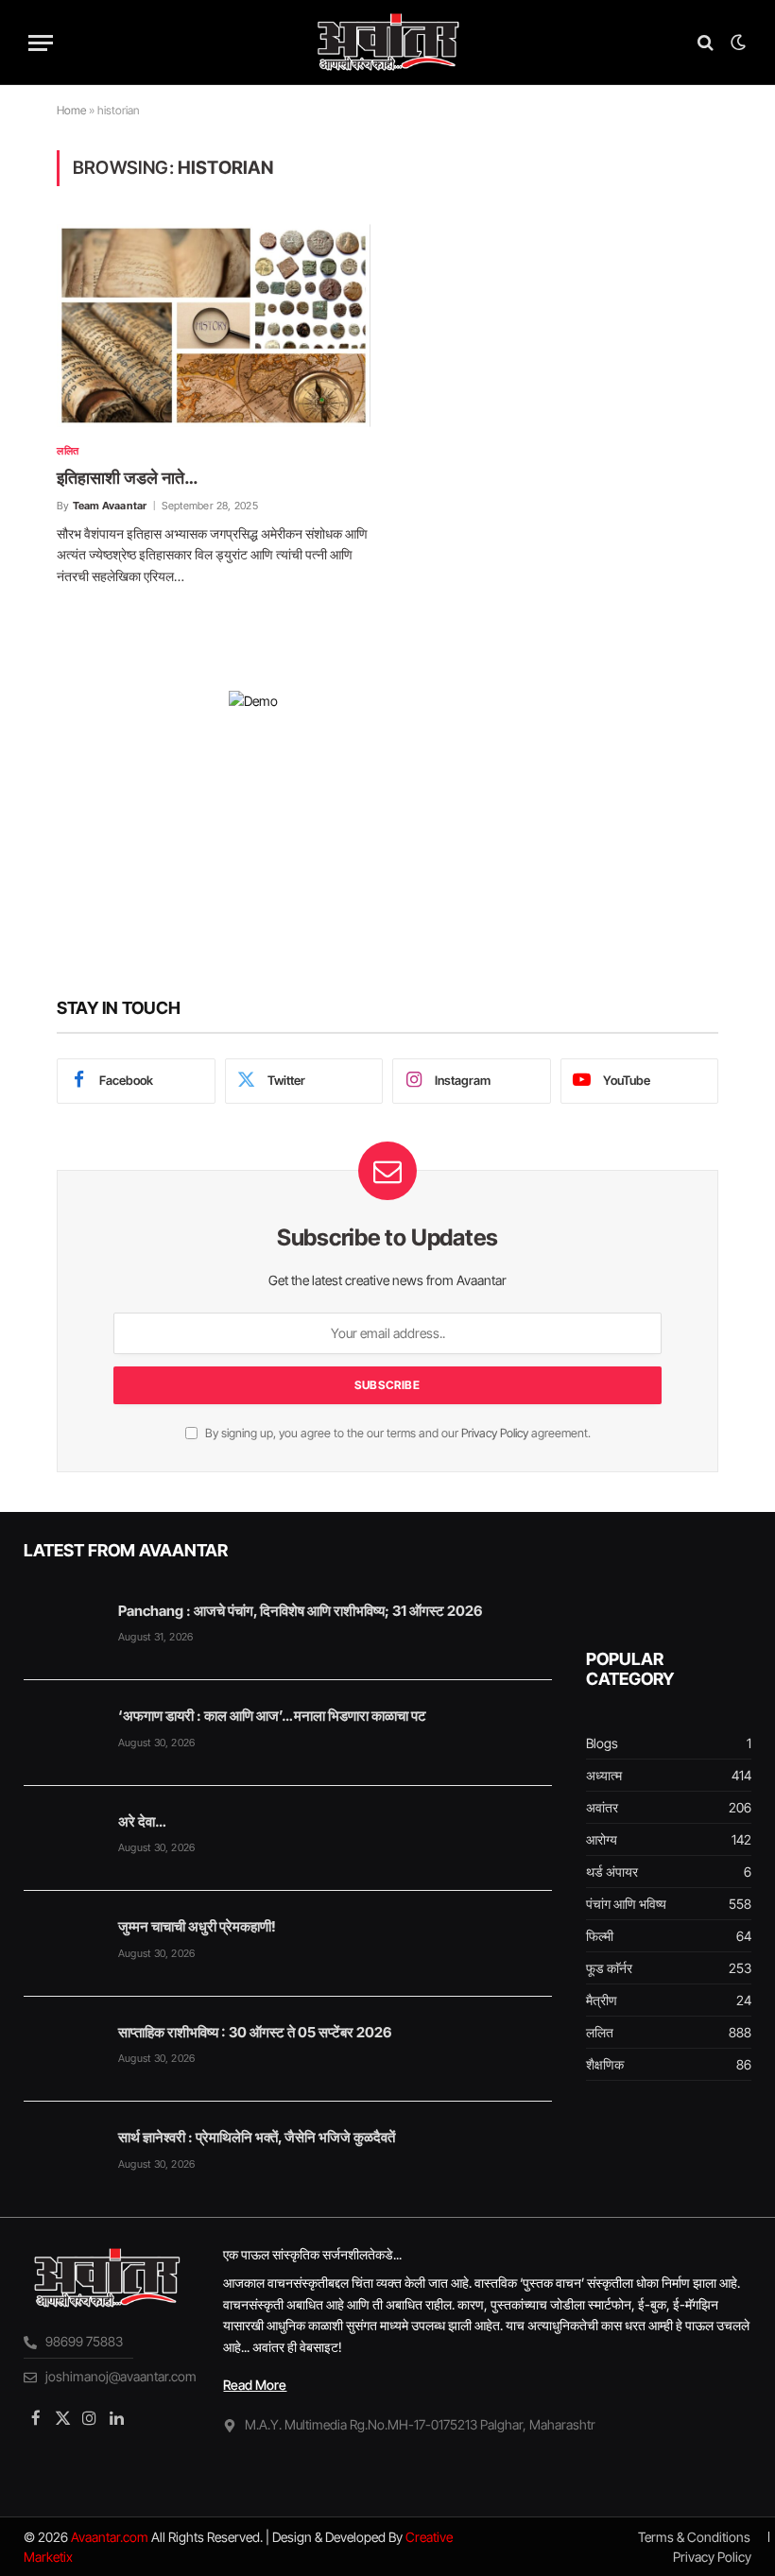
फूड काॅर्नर (609, 1968)
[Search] (706, 43)
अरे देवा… (142, 1821)
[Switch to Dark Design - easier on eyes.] (736, 43)
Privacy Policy (495, 1433)
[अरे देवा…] (62, 1839)
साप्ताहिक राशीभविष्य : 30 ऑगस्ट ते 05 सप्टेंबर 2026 (255, 2032)
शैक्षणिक (605, 2064)
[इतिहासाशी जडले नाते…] (214, 325)
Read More (255, 2385)
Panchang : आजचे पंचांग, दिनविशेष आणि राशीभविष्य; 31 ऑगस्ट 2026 (300, 1611)
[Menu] (41, 43)
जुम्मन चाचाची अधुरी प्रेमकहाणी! (197, 1926)
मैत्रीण (602, 2000)
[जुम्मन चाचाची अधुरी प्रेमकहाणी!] (62, 1944)
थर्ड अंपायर (612, 1872)
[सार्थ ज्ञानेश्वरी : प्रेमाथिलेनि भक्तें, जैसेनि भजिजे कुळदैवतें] (62, 2155)
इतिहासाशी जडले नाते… (127, 478)
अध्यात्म (604, 1775)
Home (71, 110)
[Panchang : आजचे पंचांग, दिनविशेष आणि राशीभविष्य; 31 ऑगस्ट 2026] (62, 1628)
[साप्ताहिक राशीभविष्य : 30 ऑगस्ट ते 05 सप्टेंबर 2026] (62, 2050)
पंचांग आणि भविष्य (626, 1904)
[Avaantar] (387, 43)
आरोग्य (602, 1839)
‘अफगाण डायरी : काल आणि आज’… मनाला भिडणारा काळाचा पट (272, 1716)
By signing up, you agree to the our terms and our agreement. (396, 1433)
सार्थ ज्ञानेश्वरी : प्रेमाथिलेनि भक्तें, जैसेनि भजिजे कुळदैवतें (257, 2137)
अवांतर (602, 1807)
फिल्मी (600, 1936)
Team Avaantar (110, 506)
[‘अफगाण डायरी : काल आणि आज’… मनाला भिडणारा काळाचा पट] (62, 1733)
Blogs (602, 1743)
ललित (68, 451)
